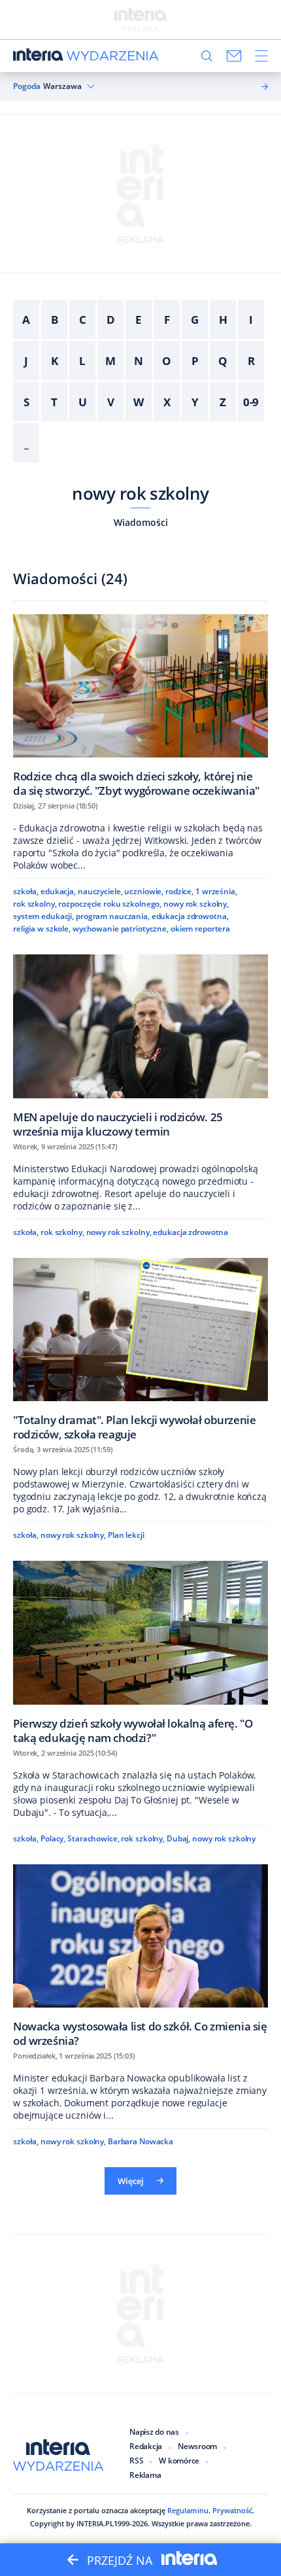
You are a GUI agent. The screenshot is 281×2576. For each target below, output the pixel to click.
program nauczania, (113, 916)
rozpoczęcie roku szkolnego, (110, 904)
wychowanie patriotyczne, (121, 929)
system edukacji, (43, 916)
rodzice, (179, 891)
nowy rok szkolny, (196, 904)
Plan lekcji (126, 1535)
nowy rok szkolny (140, 493)
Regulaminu (188, 2510)
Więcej (131, 2181)
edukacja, (58, 891)
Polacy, (53, 1838)
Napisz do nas (154, 2432)
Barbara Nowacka (140, 2141)
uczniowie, (144, 891)
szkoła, (26, 891)
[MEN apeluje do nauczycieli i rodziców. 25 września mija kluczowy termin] (140, 1046)
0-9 (251, 402)
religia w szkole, (42, 929)
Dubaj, (178, 1838)
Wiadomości (141, 522)
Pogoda (27, 86)
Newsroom (197, 2446)
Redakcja (146, 2446)
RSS (136, 2461)
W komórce (179, 2461)
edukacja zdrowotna (190, 1232)
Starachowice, (93, 1838)
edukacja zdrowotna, (190, 916)
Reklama (145, 2475)
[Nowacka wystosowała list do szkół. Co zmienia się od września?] (140, 1956)
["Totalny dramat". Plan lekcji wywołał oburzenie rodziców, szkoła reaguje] (140, 1349)
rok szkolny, (35, 904)
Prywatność (232, 2510)
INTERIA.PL (95, 2523)
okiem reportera (200, 929)
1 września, (216, 891)
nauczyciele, (100, 891)
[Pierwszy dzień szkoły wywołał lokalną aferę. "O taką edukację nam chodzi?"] (140, 1652)
